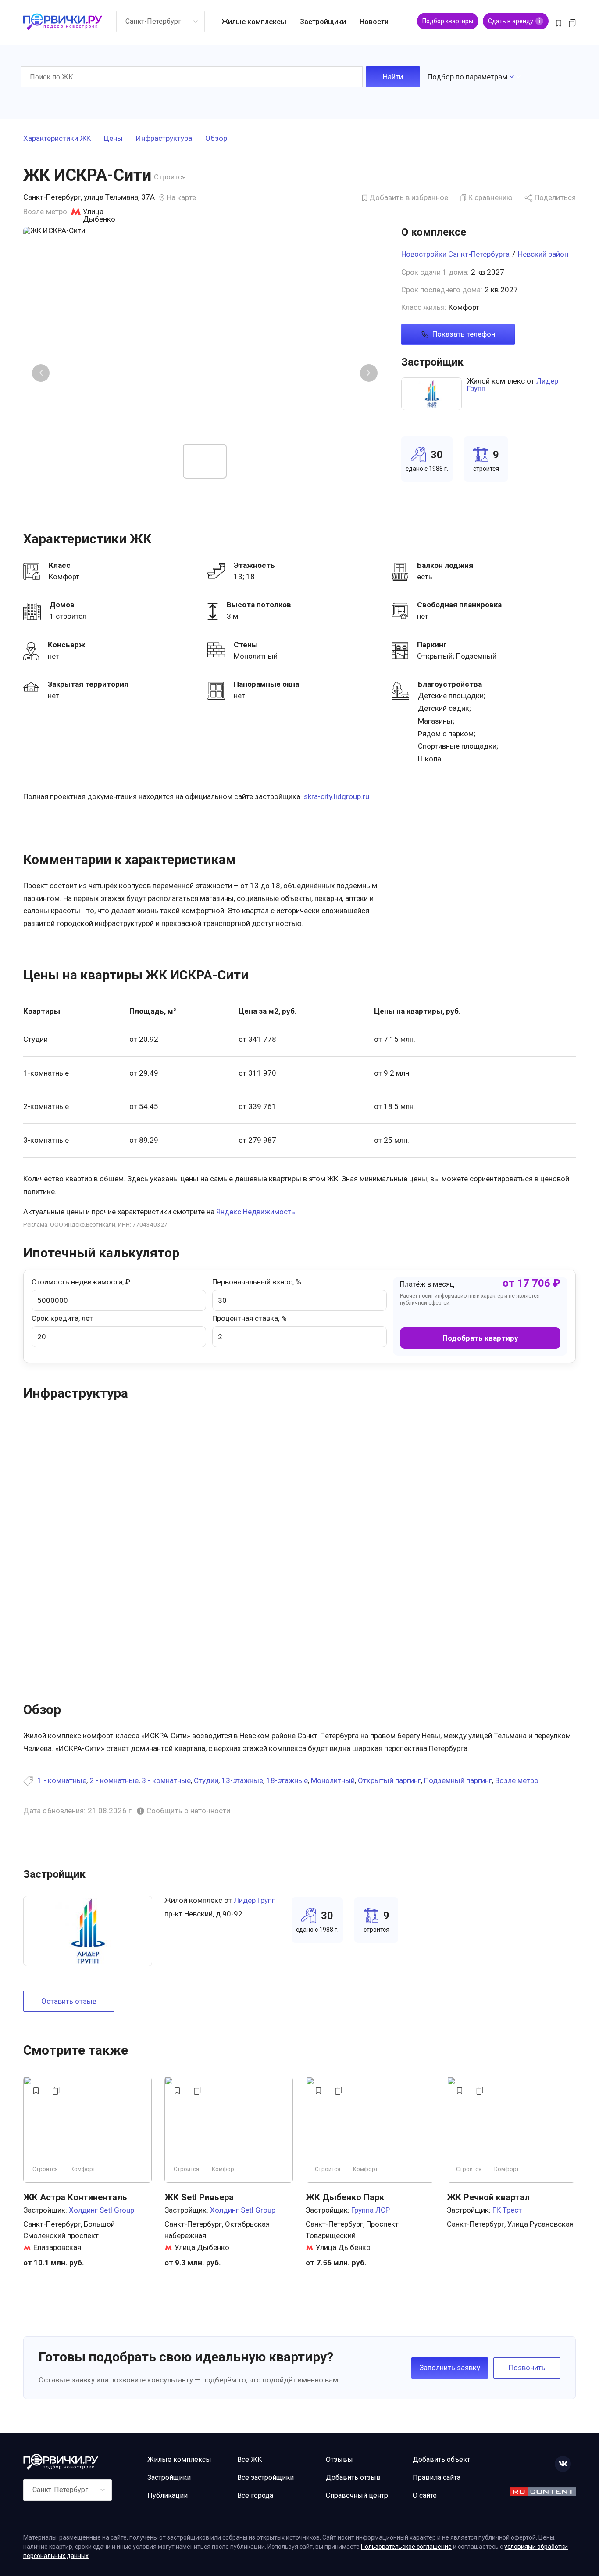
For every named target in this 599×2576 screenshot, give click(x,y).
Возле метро (517, 1780)
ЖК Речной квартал (488, 2197)
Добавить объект (441, 2459)
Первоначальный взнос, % (257, 1282)
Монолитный (333, 1780)
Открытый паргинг (389, 1780)
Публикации (168, 2495)
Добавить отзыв (353, 2477)
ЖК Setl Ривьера (199, 2197)
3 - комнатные (166, 1780)
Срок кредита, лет (62, 1318)
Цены (113, 139)
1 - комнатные (62, 1780)
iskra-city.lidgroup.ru (336, 796)
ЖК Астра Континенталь (75, 2197)
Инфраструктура (164, 139)
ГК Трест (507, 2210)
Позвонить (527, 2368)
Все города (255, 2495)
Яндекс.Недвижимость (256, 1212)
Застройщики (323, 22)
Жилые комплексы (254, 22)
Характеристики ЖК (57, 139)
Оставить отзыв (69, 2001)
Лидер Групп (255, 1900)
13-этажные (242, 1780)
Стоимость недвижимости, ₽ (81, 1282)
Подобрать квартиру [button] (480, 1338)
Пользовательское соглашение (406, 2547)
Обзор (216, 139)
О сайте (425, 2495)
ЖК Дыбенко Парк (345, 2197)
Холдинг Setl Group (102, 2210)
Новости (374, 22)
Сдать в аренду (514, 21)
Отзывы (339, 2459)
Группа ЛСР (371, 2210)
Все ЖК (250, 2459)
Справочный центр (357, 2495)
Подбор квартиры (448, 21)
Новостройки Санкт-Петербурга (455, 254)
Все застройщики (266, 2477)
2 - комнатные (114, 1780)
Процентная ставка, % (250, 1318)
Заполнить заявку (450, 2368)
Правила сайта (437, 2477)
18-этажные (287, 1780)
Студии (206, 1780)
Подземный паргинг (458, 1780)
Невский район (543, 254)
